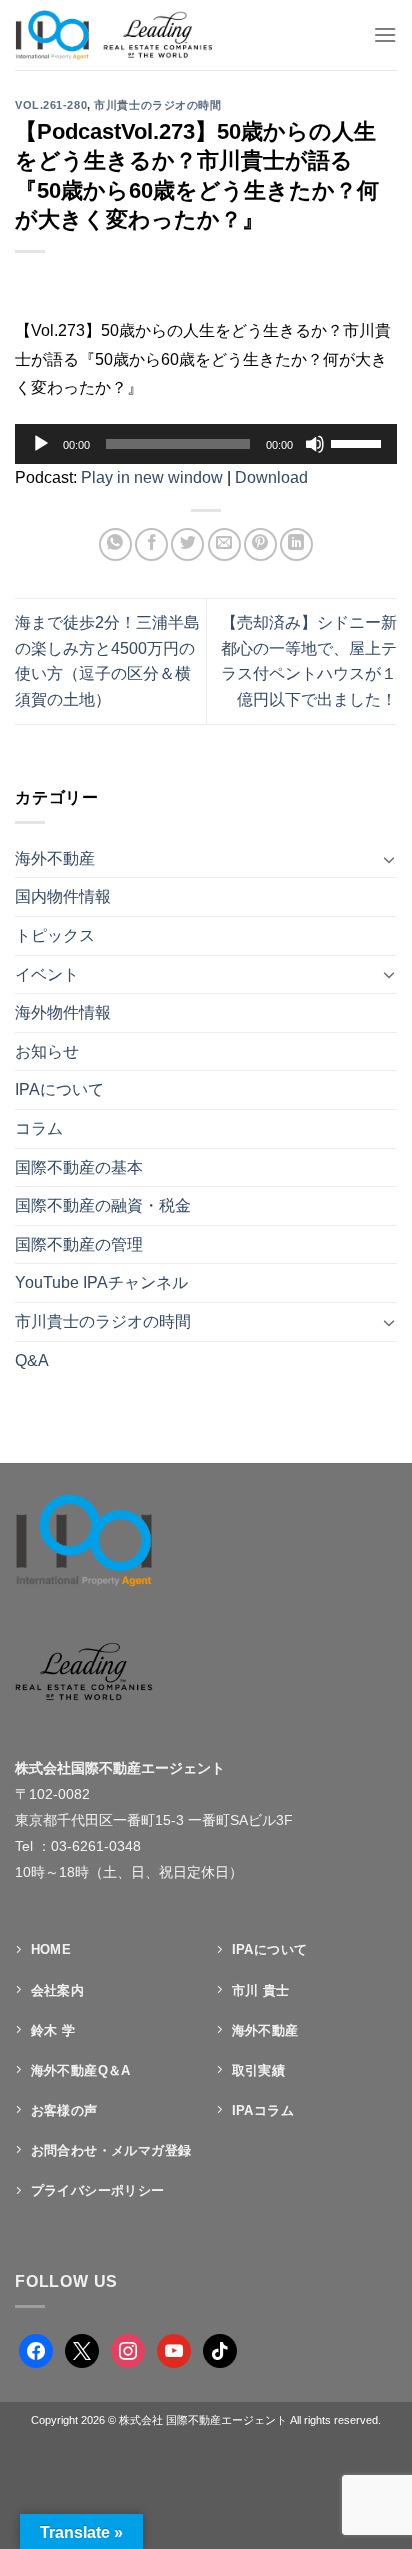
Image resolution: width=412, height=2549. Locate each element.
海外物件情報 (63, 1012)
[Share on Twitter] (187, 544)
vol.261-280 (51, 105)
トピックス (55, 935)
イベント (47, 974)
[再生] (41, 444)
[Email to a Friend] (224, 544)
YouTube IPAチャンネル (101, 1282)
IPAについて (59, 1089)
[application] (206, 444)
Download (271, 477)
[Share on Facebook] (151, 544)
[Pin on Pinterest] (260, 544)
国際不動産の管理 (79, 1244)
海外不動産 (55, 858)
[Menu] (385, 34)
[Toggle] (389, 859)
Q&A (32, 1360)
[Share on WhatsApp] (115, 544)
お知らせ (47, 1051)
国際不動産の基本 (79, 1167)
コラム (39, 1128)
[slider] (359, 442)
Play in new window (152, 477)
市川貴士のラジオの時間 (157, 105)
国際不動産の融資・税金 (103, 1205)
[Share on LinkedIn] (296, 544)
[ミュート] (315, 444)
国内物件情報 (63, 896)
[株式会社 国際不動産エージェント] (133, 35)
